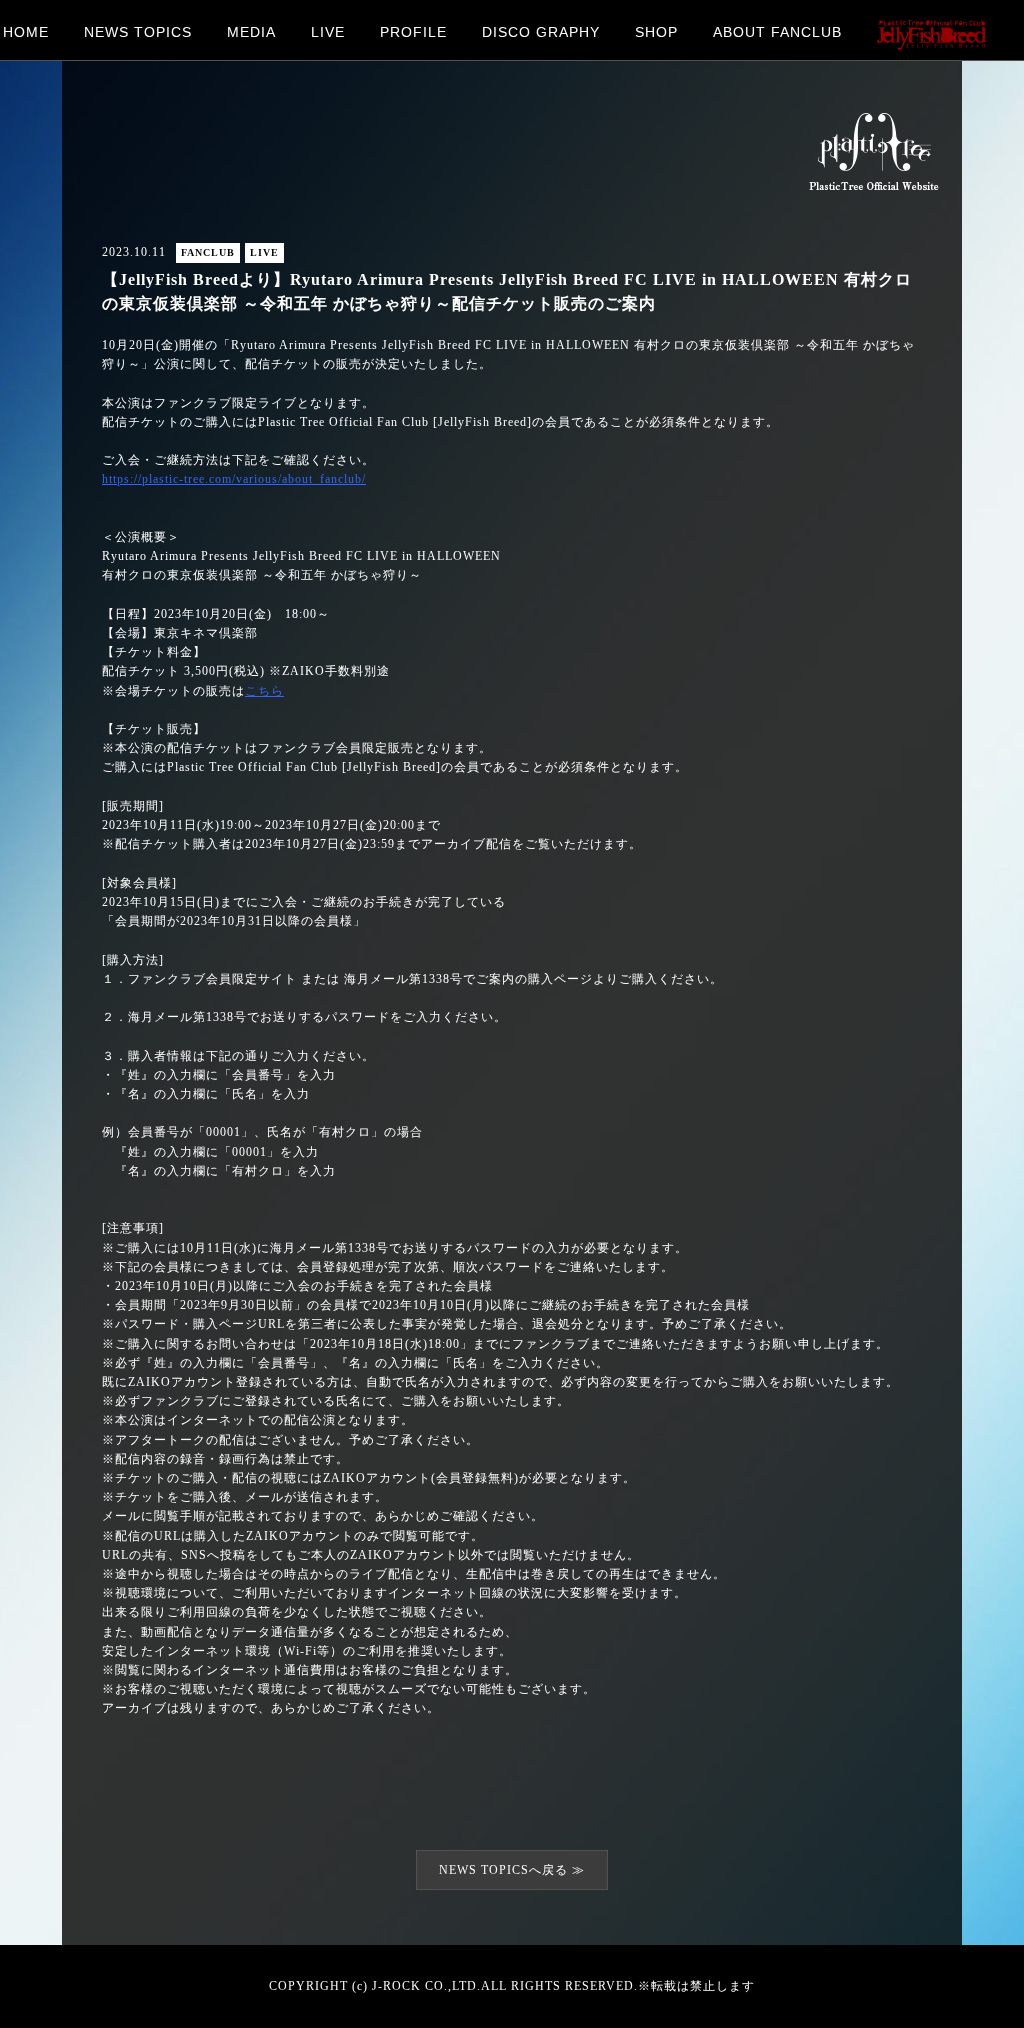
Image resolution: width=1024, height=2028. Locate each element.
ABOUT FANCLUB (777, 31)
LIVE (328, 31)
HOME (26, 31)
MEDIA (251, 31)
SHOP (656, 31)
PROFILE (413, 31)
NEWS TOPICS (138, 31)
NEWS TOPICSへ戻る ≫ (512, 1870)
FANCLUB (208, 252)
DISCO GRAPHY (541, 31)
